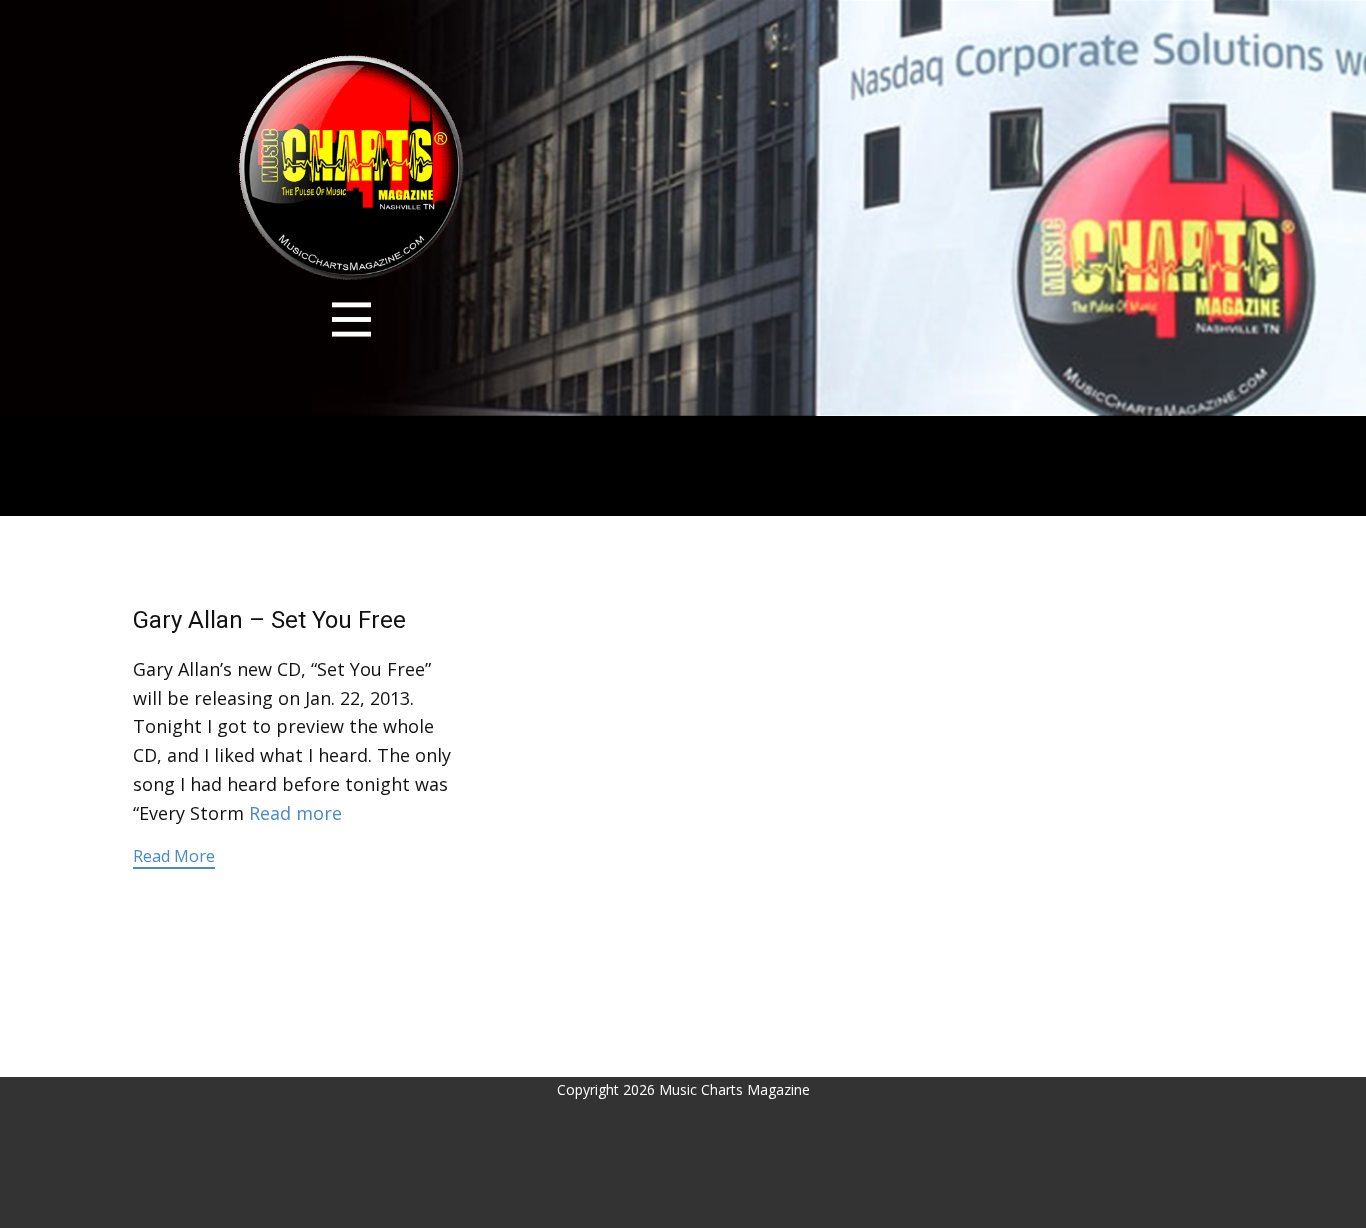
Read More (174, 856)
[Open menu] (351, 319)
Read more (295, 813)
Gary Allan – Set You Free (269, 620)
